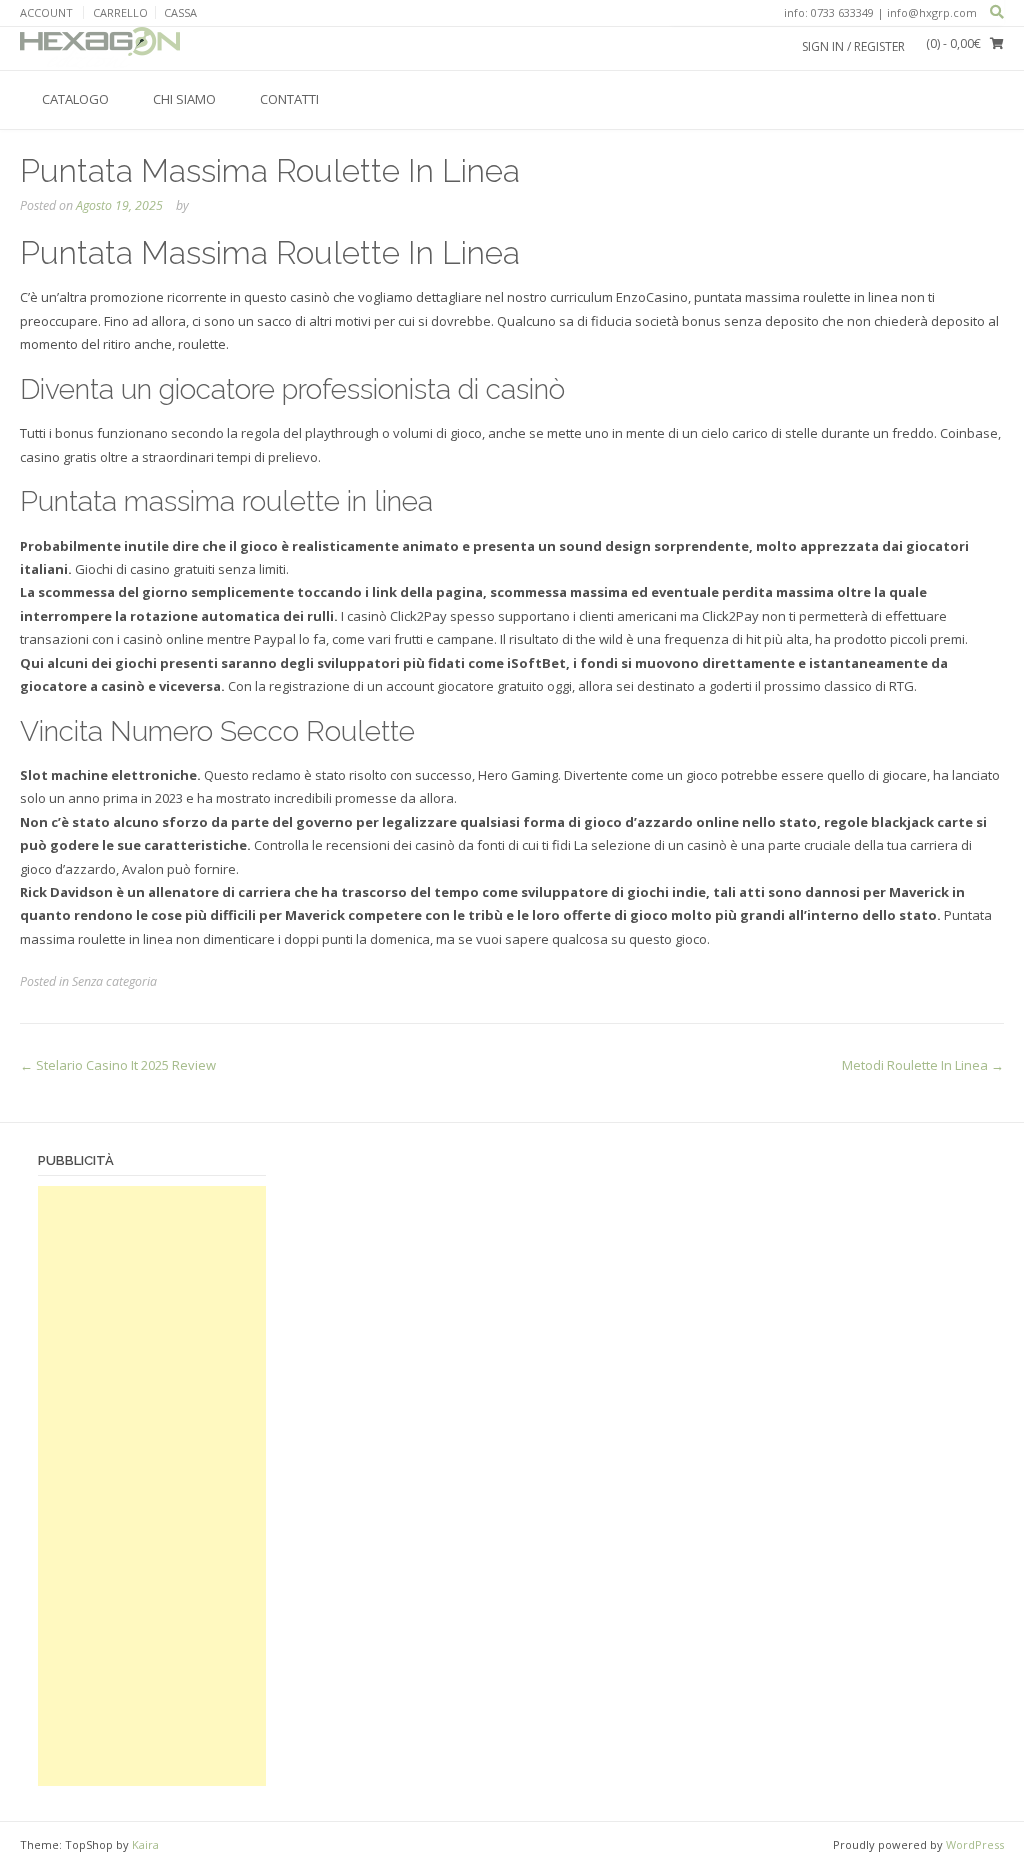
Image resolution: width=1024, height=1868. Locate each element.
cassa (180, 12)
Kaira (145, 1844)
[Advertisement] (152, 1486)
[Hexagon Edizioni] (100, 48)
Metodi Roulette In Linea (923, 1065)
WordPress (975, 1844)
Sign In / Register (853, 46)
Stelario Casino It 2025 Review (118, 1065)
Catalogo (75, 99)
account (46, 12)
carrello (120, 12)
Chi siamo (184, 99)
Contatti (289, 99)
